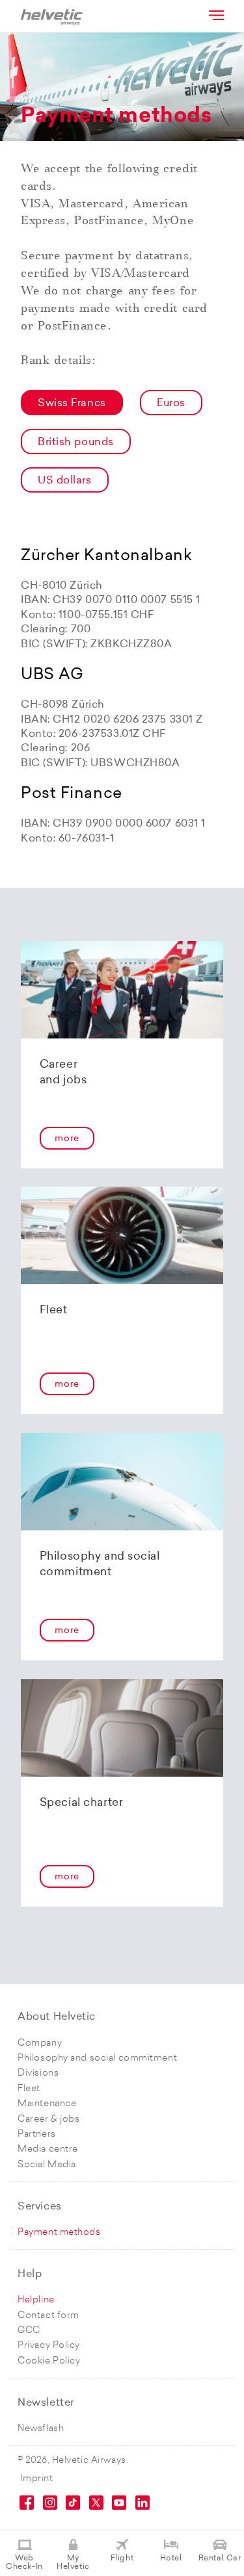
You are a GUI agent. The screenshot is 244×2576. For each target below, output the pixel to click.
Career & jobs (48, 2119)
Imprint (37, 2479)
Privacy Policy (49, 2346)
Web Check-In (24, 2563)
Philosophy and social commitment (97, 2058)
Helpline (36, 2300)
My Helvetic (73, 2563)
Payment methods (59, 2233)
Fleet (29, 2089)
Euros (171, 404)
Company (40, 2043)
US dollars (65, 481)
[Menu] (215, 15)
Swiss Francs (72, 404)
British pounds (76, 443)
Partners (36, 2134)
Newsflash (41, 2429)
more (67, 1139)
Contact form (48, 2316)
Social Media (47, 2165)
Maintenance (47, 2104)
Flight (122, 2558)
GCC (29, 2331)
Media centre (48, 2149)
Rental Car (220, 2558)
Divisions (38, 2073)
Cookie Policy (49, 2361)
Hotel (171, 2558)
